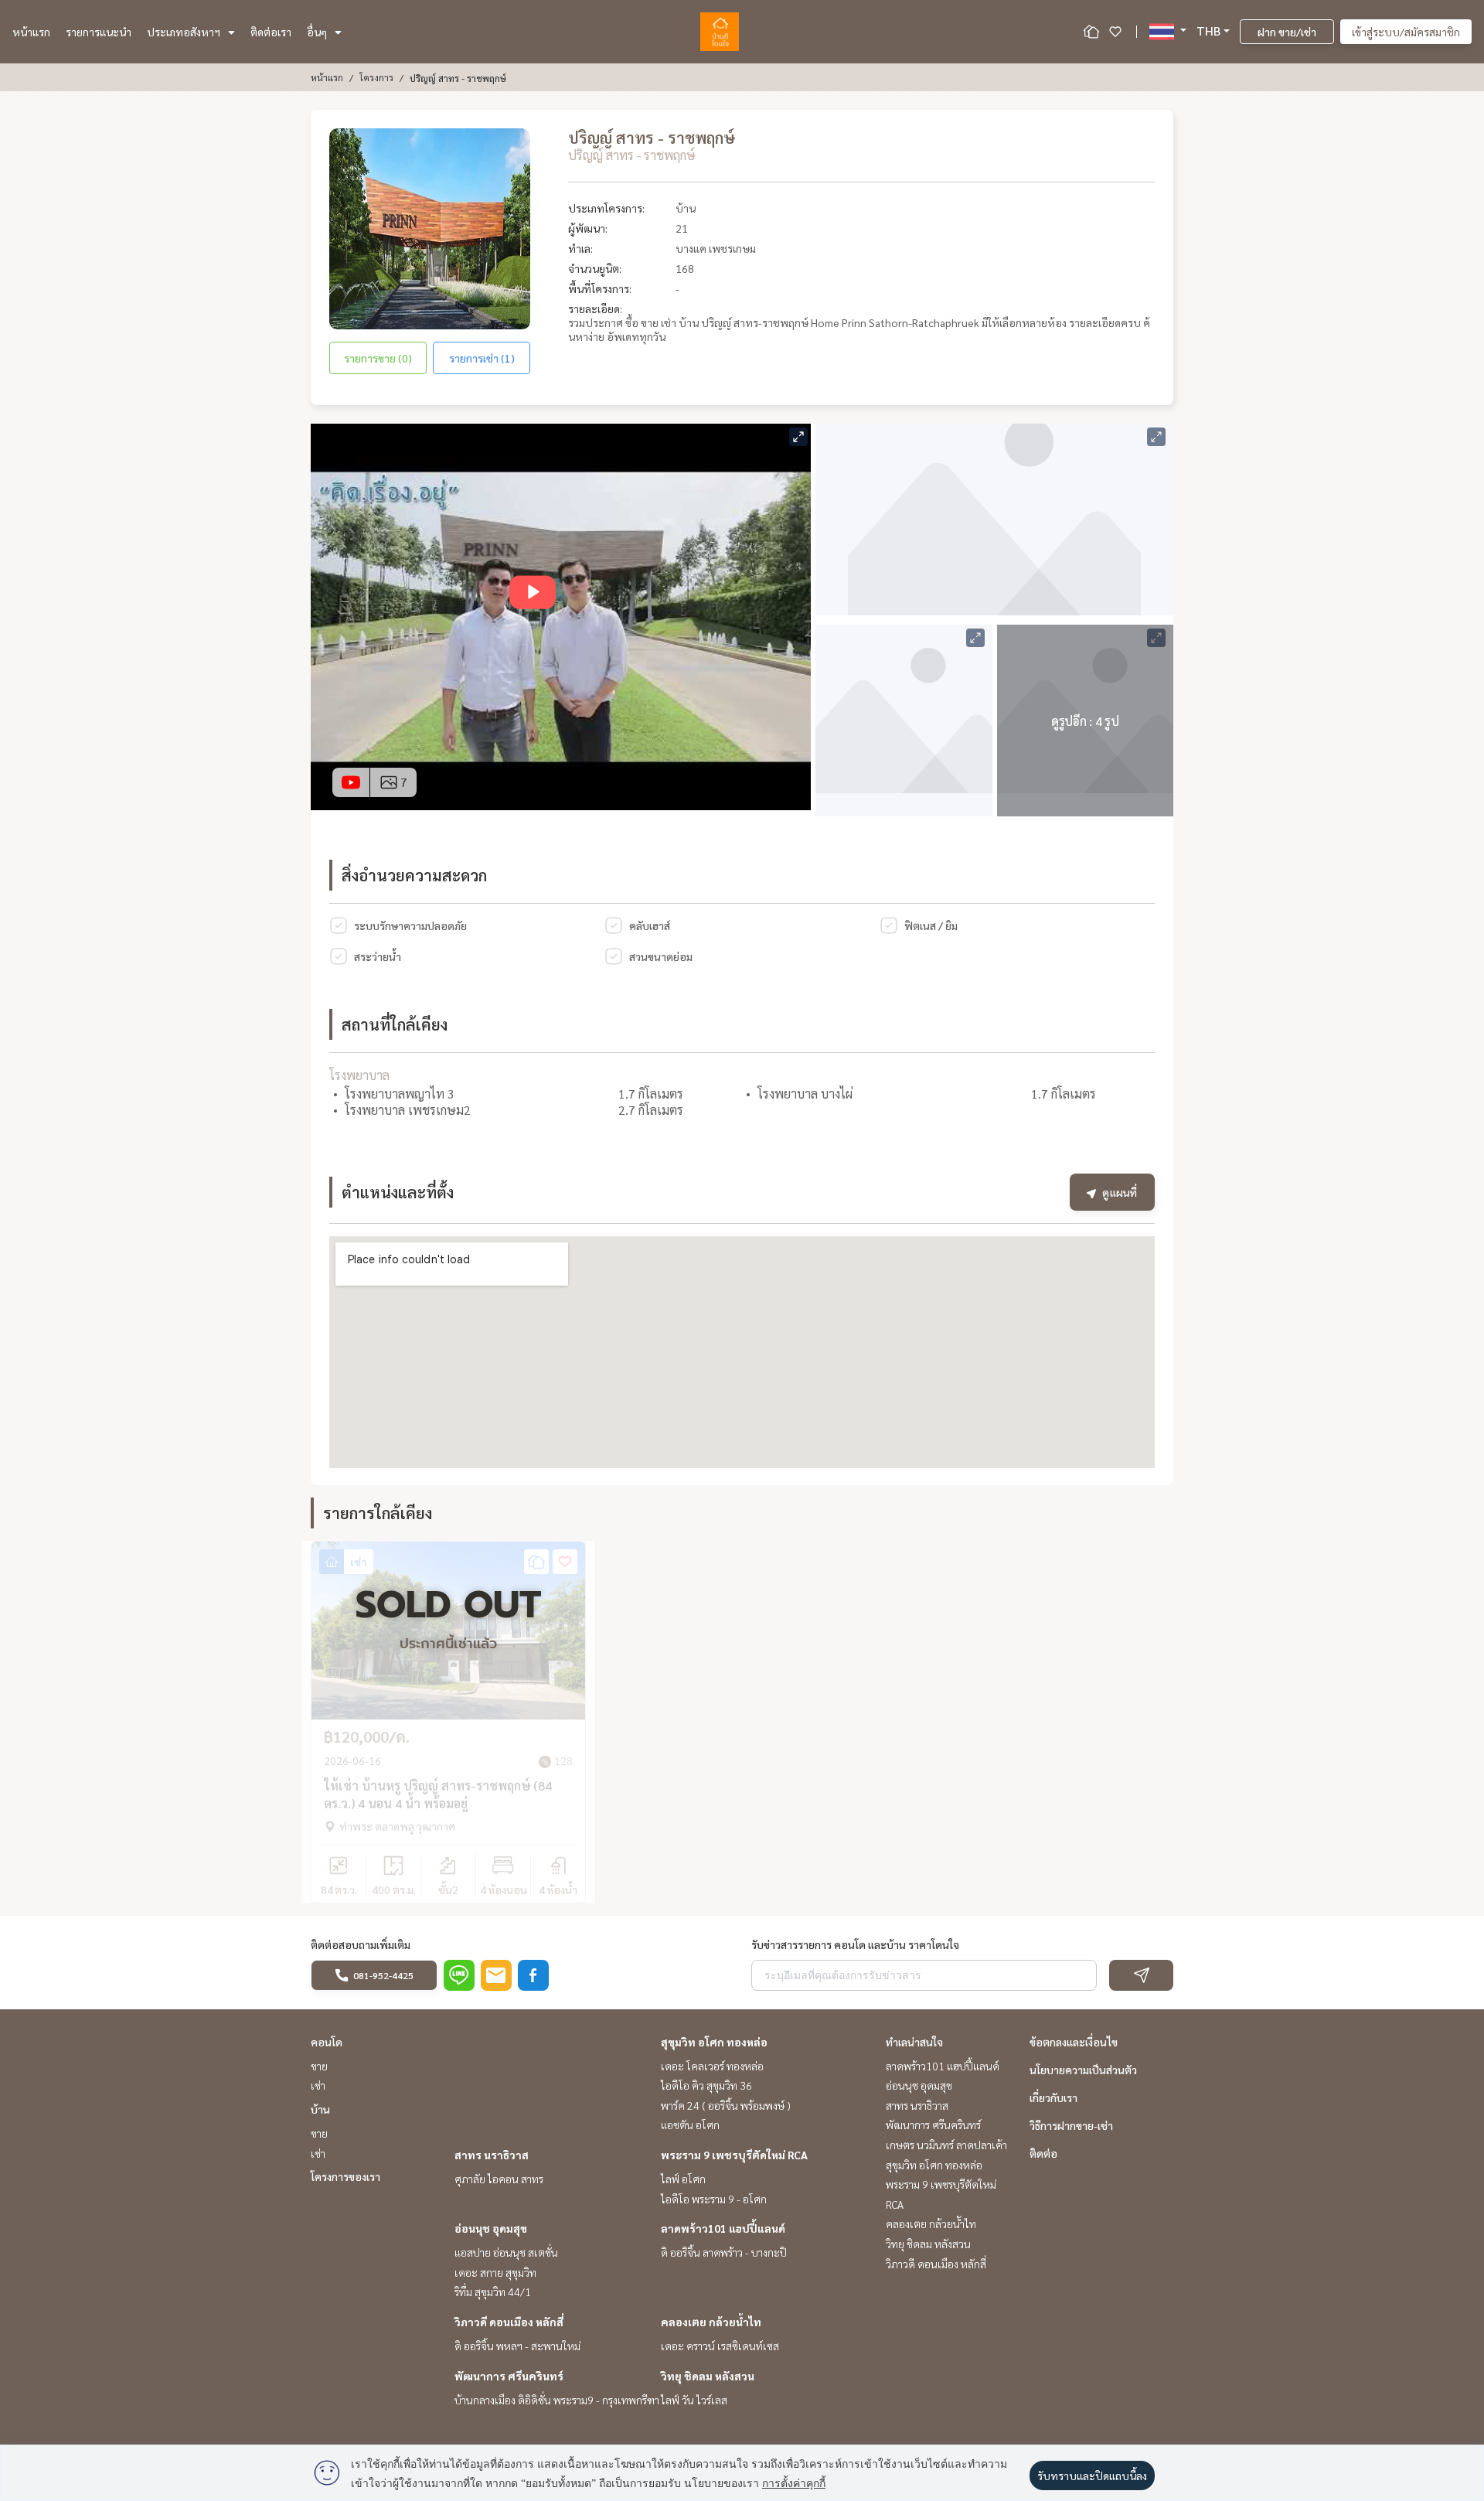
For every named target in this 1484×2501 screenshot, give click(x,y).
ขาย (319, 2066)
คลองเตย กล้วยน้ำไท (711, 2322)
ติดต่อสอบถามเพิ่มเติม (361, 1944)
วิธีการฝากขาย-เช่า (1071, 2125)
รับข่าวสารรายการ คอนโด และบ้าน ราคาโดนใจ (855, 1944)
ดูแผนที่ (1120, 1192)
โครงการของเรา (345, 2176)
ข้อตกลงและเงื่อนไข (1074, 2042)
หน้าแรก (31, 32)
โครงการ (376, 77)
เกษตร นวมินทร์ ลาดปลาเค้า (946, 2145)
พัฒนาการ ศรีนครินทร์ (509, 2376)
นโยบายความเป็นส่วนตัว (1083, 2070)
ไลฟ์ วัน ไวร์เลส (694, 2400)
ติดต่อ (1043, 2153)
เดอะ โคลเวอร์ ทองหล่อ (712, 2066)
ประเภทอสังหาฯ (184, 32)
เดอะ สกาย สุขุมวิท (495, 2272)
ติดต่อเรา (271, 32)
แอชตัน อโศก (690, 2124)
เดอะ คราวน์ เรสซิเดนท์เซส (720, 2346)
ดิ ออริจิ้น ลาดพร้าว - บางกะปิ (724, 2252)
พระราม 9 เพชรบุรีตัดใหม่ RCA (734, 2155)
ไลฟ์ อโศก (683, 2179)
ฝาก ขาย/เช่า (1287, 32)
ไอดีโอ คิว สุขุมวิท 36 (706, 2085)
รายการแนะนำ (99, 32)
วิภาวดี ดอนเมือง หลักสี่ (509, 2322)
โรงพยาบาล (359, 1075)
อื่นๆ (317, 32)
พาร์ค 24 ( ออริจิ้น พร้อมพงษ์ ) (726, 2105)
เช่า (318, 2085)
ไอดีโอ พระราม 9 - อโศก (714, 2199)
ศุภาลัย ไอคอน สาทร (499, 2179)
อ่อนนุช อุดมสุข (491, 2228)
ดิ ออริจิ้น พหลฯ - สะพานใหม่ (517, 2346)
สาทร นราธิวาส (492, 2155)
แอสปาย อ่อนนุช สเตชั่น (506, 2252)
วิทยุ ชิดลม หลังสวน (708, 2376)
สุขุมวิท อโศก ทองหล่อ (714, 2042)
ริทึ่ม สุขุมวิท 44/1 (493, 2291)
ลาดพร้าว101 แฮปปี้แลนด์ (723, 2228)
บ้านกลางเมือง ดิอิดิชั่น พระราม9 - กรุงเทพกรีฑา (557, 2400)
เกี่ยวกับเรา (1053, 2097)
